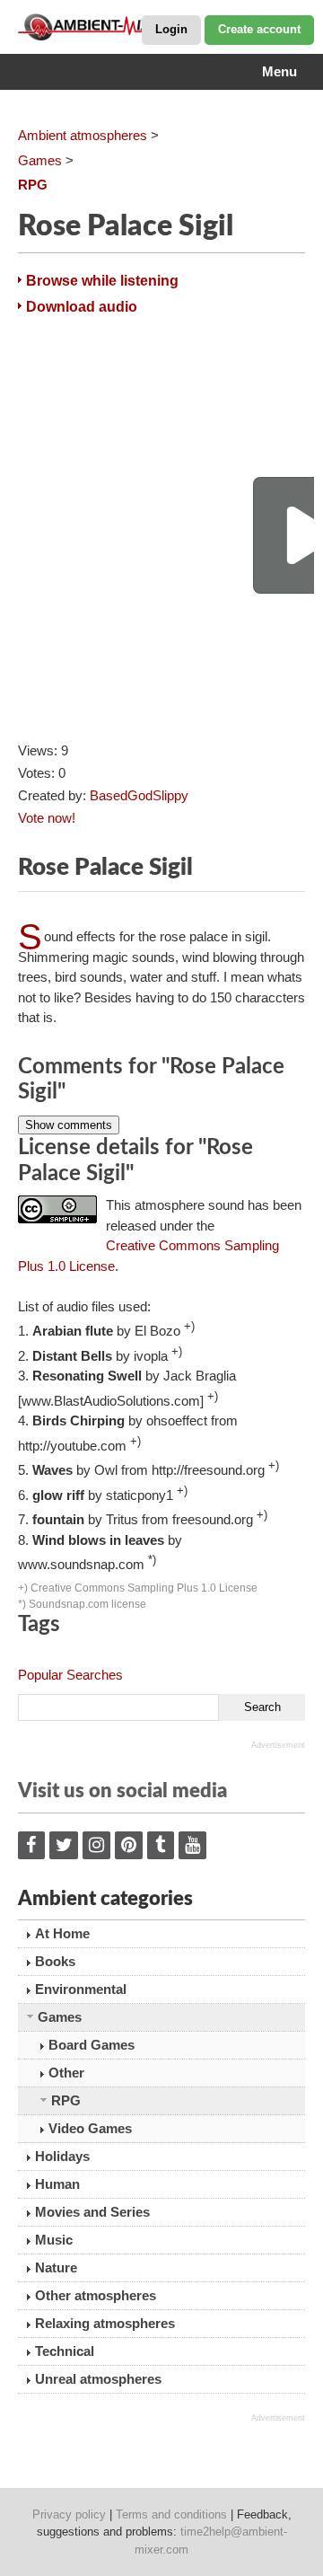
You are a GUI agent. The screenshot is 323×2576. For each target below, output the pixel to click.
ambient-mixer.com (108, 27)
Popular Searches (70, 1675)
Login (171, 29)
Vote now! (47, 818)
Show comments (69, 1125)
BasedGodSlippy (139, 795)
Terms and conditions (171, 2514)
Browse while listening (102, 281)
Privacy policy (69, 2514)
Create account (259, 29)
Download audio (82, 307)
